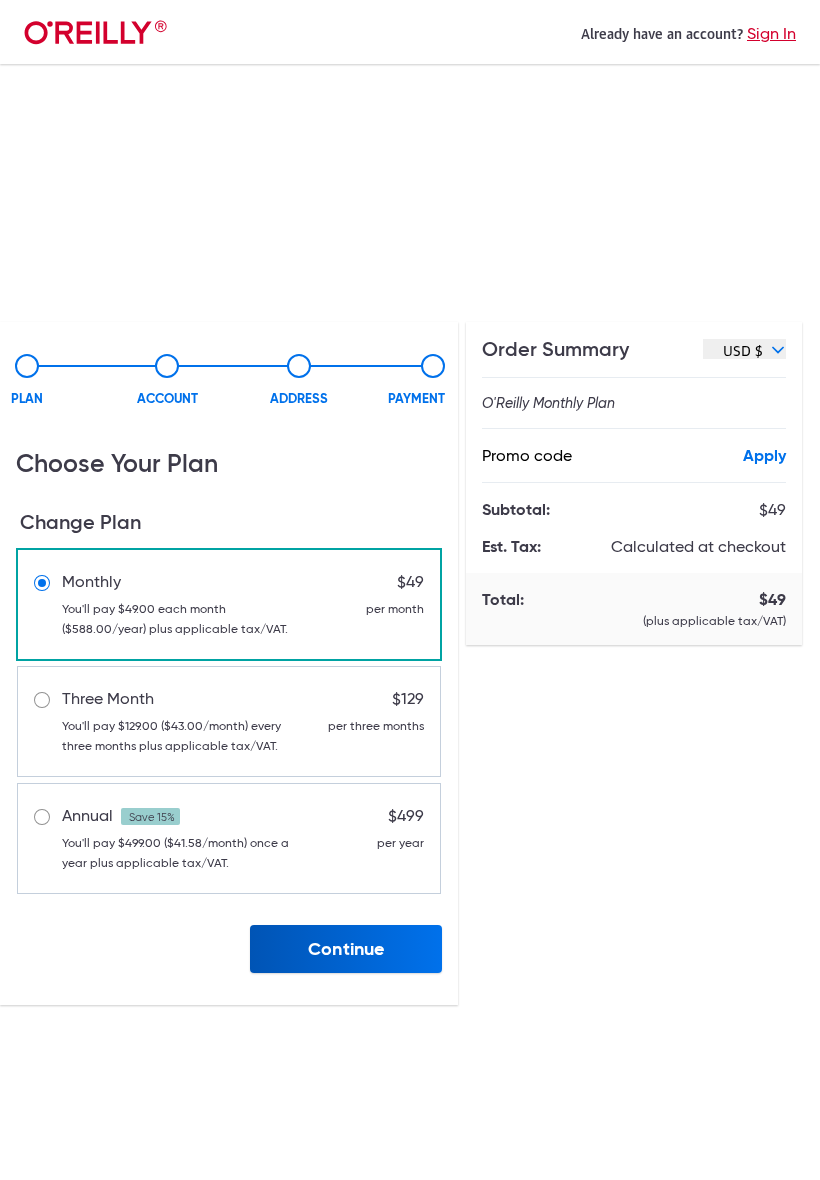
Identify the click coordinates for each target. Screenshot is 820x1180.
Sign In (771, 33)
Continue (346, 948)
